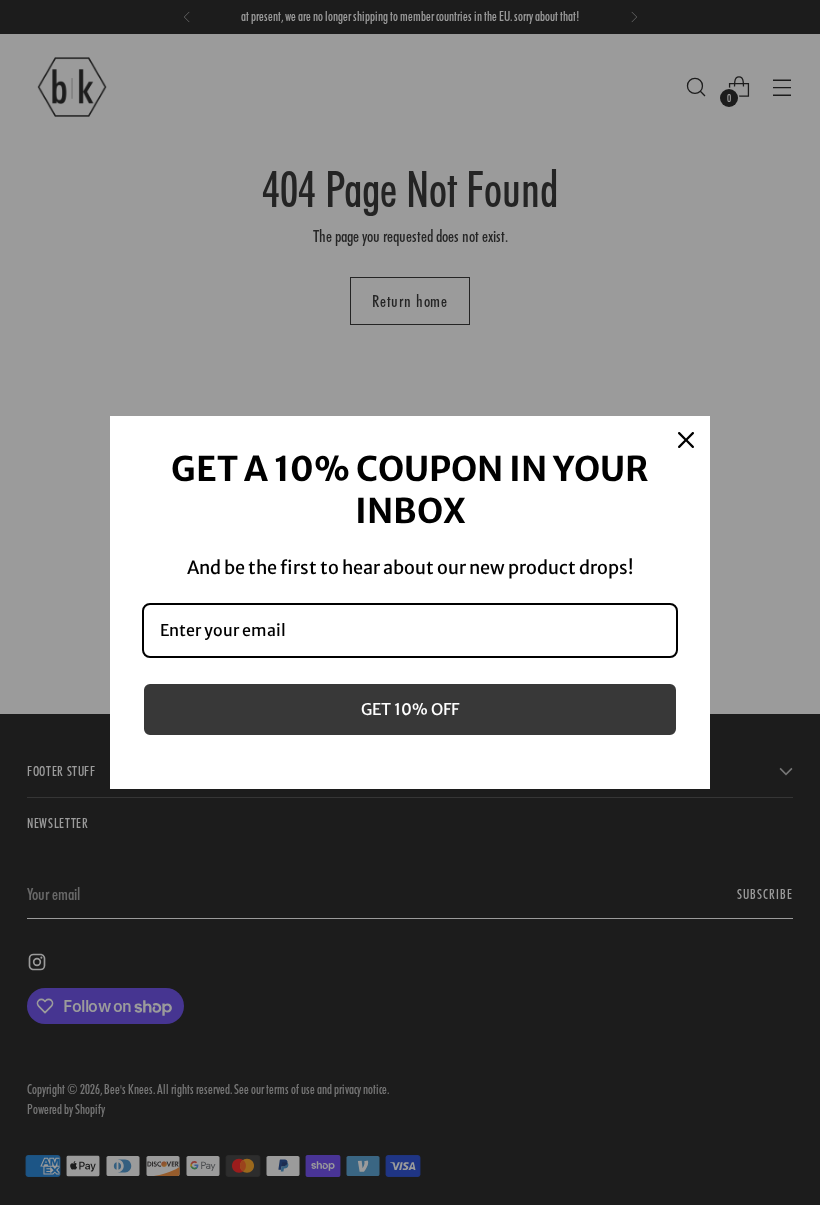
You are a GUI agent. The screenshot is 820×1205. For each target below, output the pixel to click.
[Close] (686, 440)
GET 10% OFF (410, 709)
